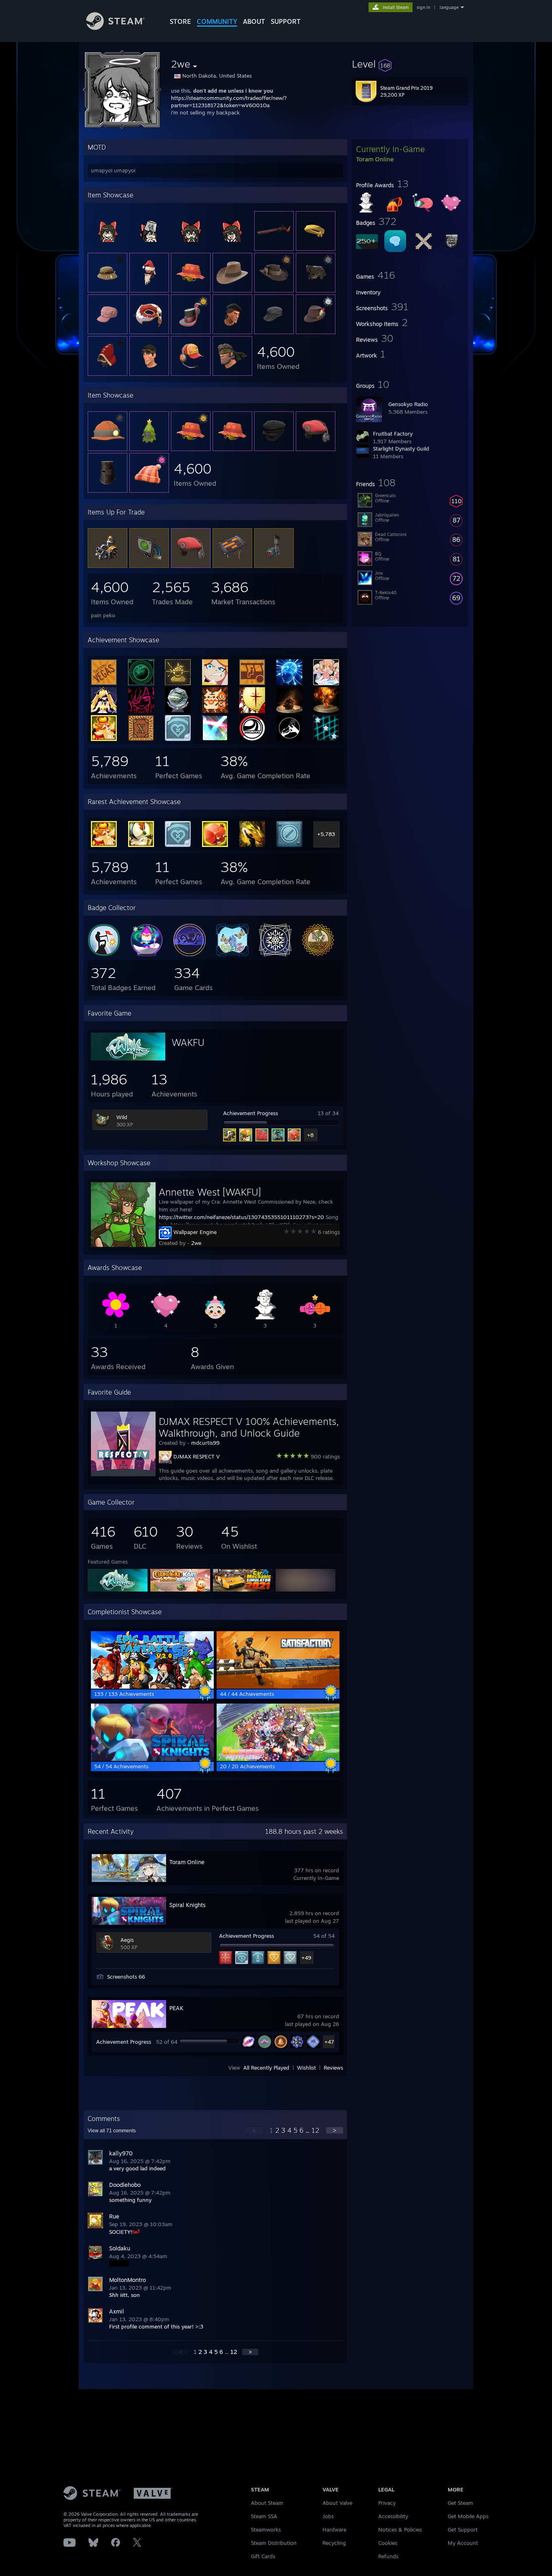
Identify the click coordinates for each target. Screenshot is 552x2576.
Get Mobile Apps (468, 2516)
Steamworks (266, 2529)
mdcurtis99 (205, 1443)
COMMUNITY (217, 21)
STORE (180, 21)
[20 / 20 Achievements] (278, 1759)
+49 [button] (306, 1958)
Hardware (334, 2529)
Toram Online (187, 1862)
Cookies (388, 2543)
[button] (410, 64)
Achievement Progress (251, 1113)
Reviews (333, 2068)
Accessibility (393, 2516)
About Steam (267, 2503)
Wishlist (307, 2068)
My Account (463, 2543)
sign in (423, 7)
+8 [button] (310, 1135)
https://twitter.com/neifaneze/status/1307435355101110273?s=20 (241, 1217)
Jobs (328, 2516)
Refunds (388, 2556)
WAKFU (188, 1042)
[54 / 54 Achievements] (152, 1759)
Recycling (334, 2543)
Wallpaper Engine (195, 1232)
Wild (122, 1117)
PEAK (176, 2008)
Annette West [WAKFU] (210, 1192)
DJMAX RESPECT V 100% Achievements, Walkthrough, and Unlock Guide (249, 1427)
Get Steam (460, 2503)
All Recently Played (266, 2068)
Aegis (127, 1940)
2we (196, 1243)
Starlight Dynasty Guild (401, 449)
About (254, 21)
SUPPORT (286, 21)
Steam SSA (264, 2516)
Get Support (463, 2529)
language (449, 7)
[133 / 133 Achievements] (152, 1687)
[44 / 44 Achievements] (278, 1687)
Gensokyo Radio (408, 404)
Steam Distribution (274, 2543)
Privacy (387, 2503)
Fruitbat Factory (393, 434)
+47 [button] (329, 2042)
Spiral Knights (188, 1905)
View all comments (112, 2131)
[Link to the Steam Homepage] (115, 28)
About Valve (337, 2503)
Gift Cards (263, 2556)
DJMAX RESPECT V (197, 1456)
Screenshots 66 (126, 1977)
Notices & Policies (400, 2529)
